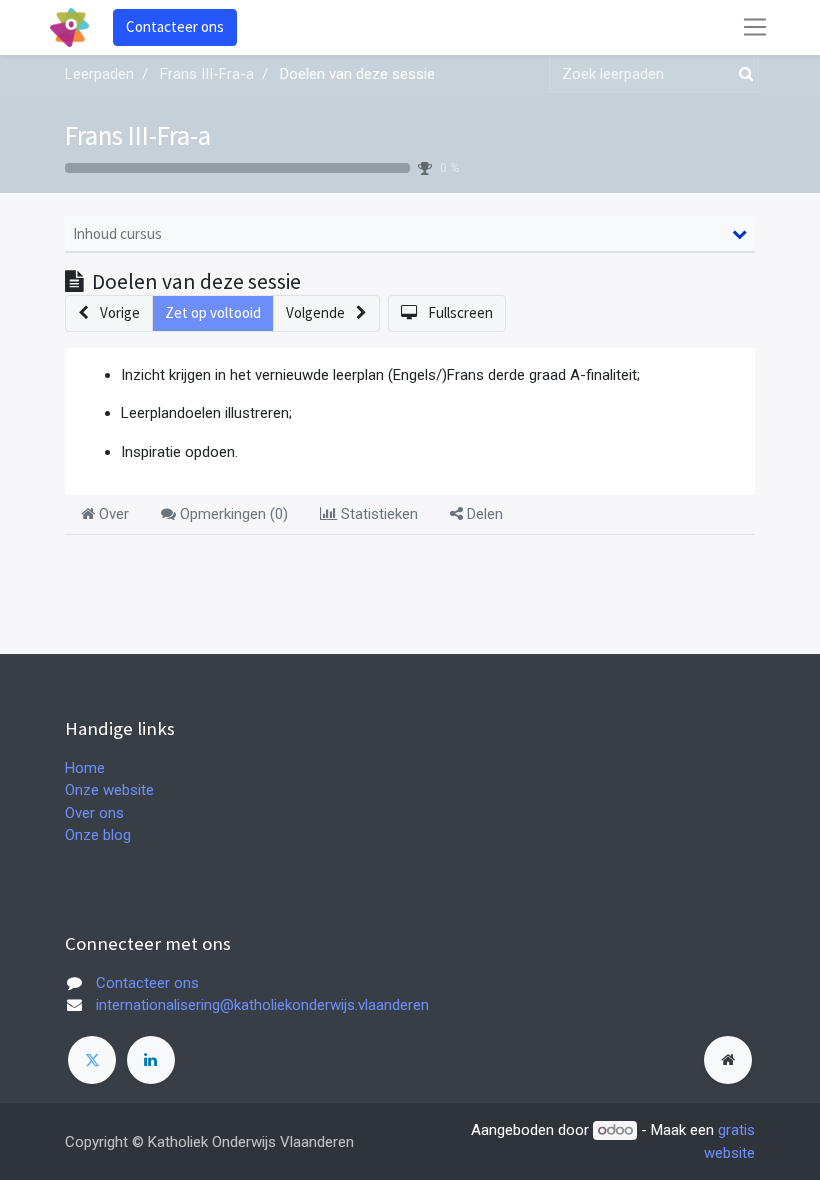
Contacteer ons (175, 26)
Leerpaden (99, 74)
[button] (109, 313)
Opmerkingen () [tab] (232, 514)
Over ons (94, 813)
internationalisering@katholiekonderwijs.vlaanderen (262, 1005)
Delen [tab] (483, 514)
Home (85, 768)
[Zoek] (742, 74)
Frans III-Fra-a (138, 135)
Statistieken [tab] (377, 514)
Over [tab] (112, 514)
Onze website (109, 790)
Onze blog (98, 835)
